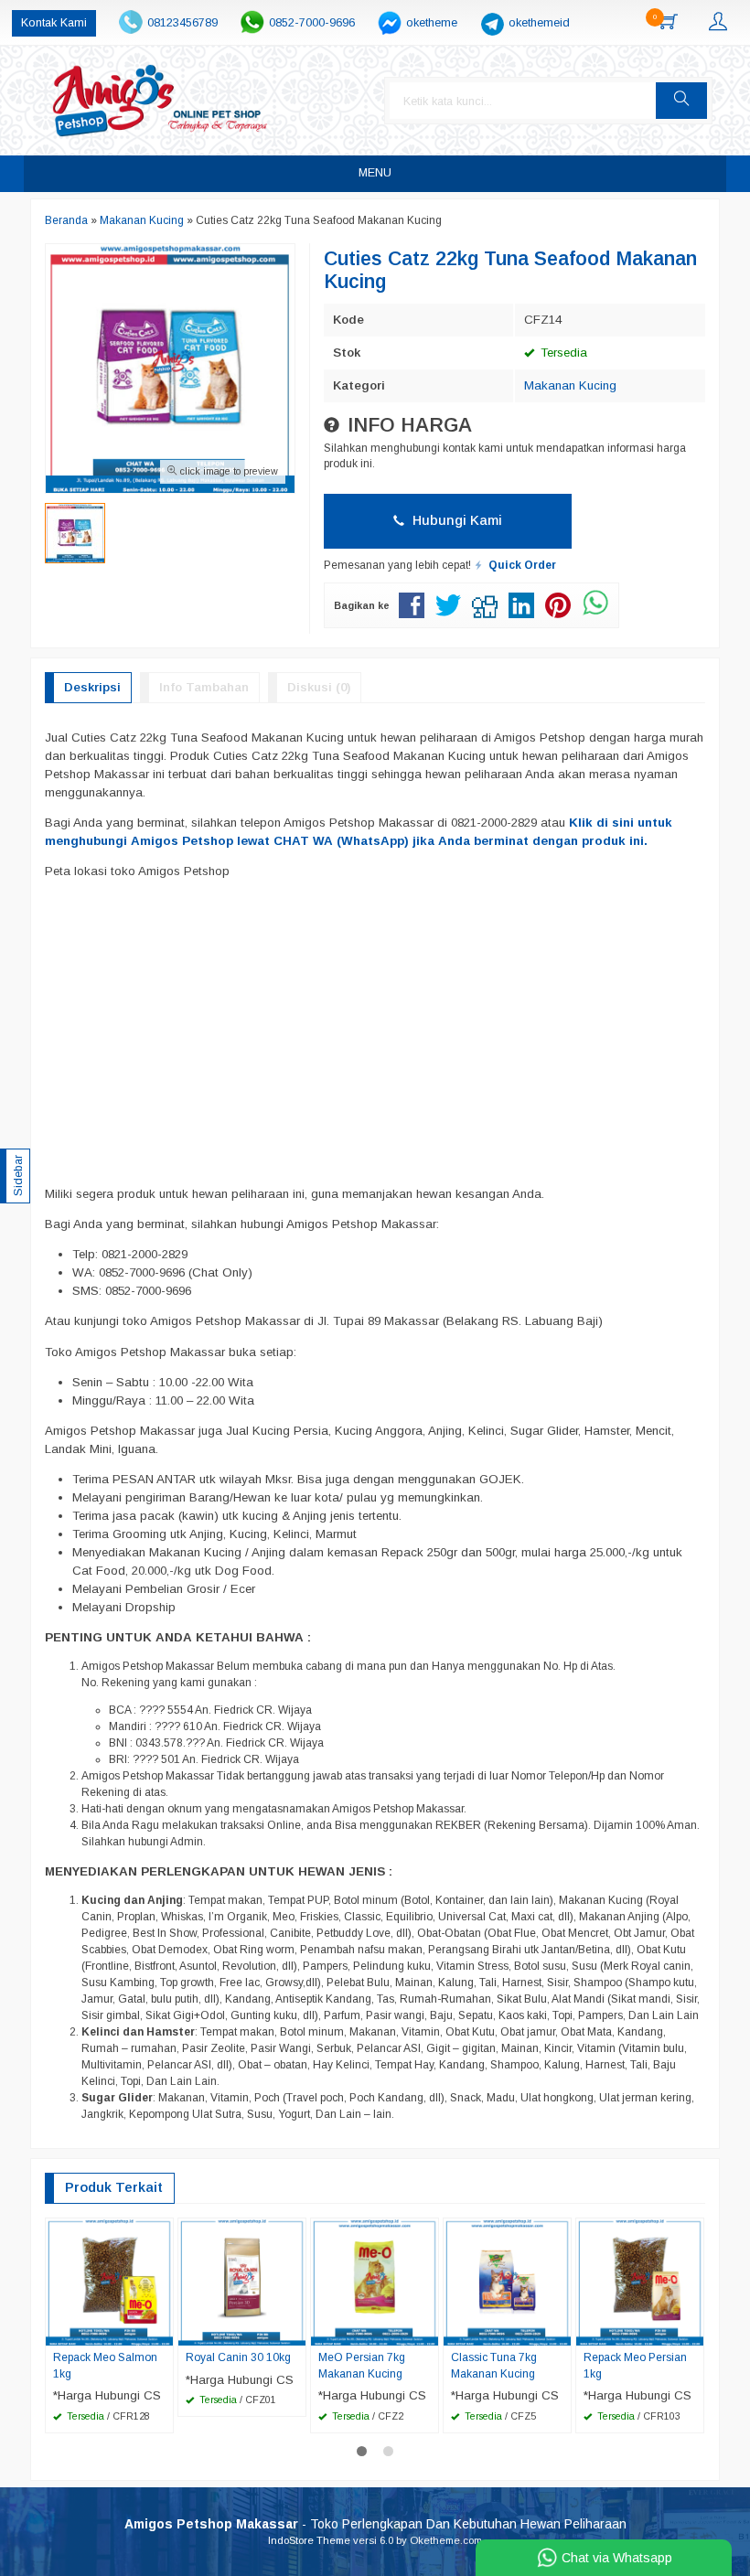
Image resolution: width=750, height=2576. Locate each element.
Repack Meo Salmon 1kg (105, 2366)
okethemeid (539, 23)
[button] (681, 101)
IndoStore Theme (309, 2540)
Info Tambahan (204, 687)
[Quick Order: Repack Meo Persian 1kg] (692, 2331)
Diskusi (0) (319, 687)
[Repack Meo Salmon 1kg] (109, 2281)
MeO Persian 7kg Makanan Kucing (362, 2366)
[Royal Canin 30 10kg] (242, 2281)
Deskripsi (92, 687)
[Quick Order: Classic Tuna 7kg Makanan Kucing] (560, 2331)
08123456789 (182, 23)
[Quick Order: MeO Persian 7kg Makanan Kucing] (427, 2331)
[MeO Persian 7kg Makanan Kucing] (375, 2281)
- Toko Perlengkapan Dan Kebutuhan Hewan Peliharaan (375, 2524)
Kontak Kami (54, 23)
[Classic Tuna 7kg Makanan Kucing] (507, 2281)
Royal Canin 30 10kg (238, 2357)
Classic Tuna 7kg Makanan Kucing (494, 2366)
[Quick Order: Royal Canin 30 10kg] (295, 2331)
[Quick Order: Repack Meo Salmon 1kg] (162, 2331)
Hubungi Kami (455, 520)
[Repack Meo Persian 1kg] (640, 2281)
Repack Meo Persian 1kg (635, 2366)
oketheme (432, 23)
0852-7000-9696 (312, 23)
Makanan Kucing (570, 385)
